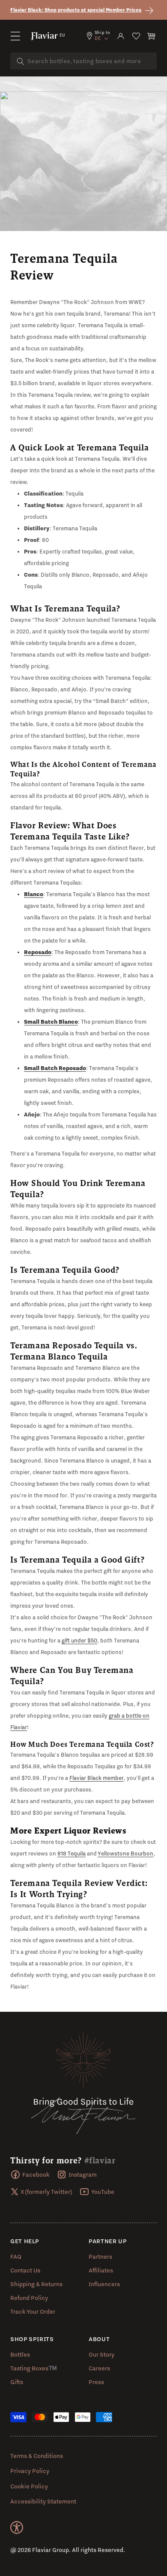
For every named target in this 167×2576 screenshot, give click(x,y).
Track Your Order (33, 2311)
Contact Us (25, 2270)
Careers (99, 2368)
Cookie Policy (29, 2486)
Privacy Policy (30, 2471)
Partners (100, 2257)
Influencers (104, 2284)
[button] (15, 36)
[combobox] (83, 61)
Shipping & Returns (36, 2284)
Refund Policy (29, 2298)
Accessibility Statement (43, 2501)
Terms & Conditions (37, 2456)
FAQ (16, 2257)
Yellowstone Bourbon (125, 1853)
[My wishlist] (136, 36)
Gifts (17, 2382)
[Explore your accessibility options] (17, 2527)
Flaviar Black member (97, 1778)
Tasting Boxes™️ (34, 2368)
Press (96, 2382)
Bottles (20, 2354)
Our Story (101, 2354)
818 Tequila (72, 1853)
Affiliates (101, 2270)
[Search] (21, 61)
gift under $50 (79, 1640)
